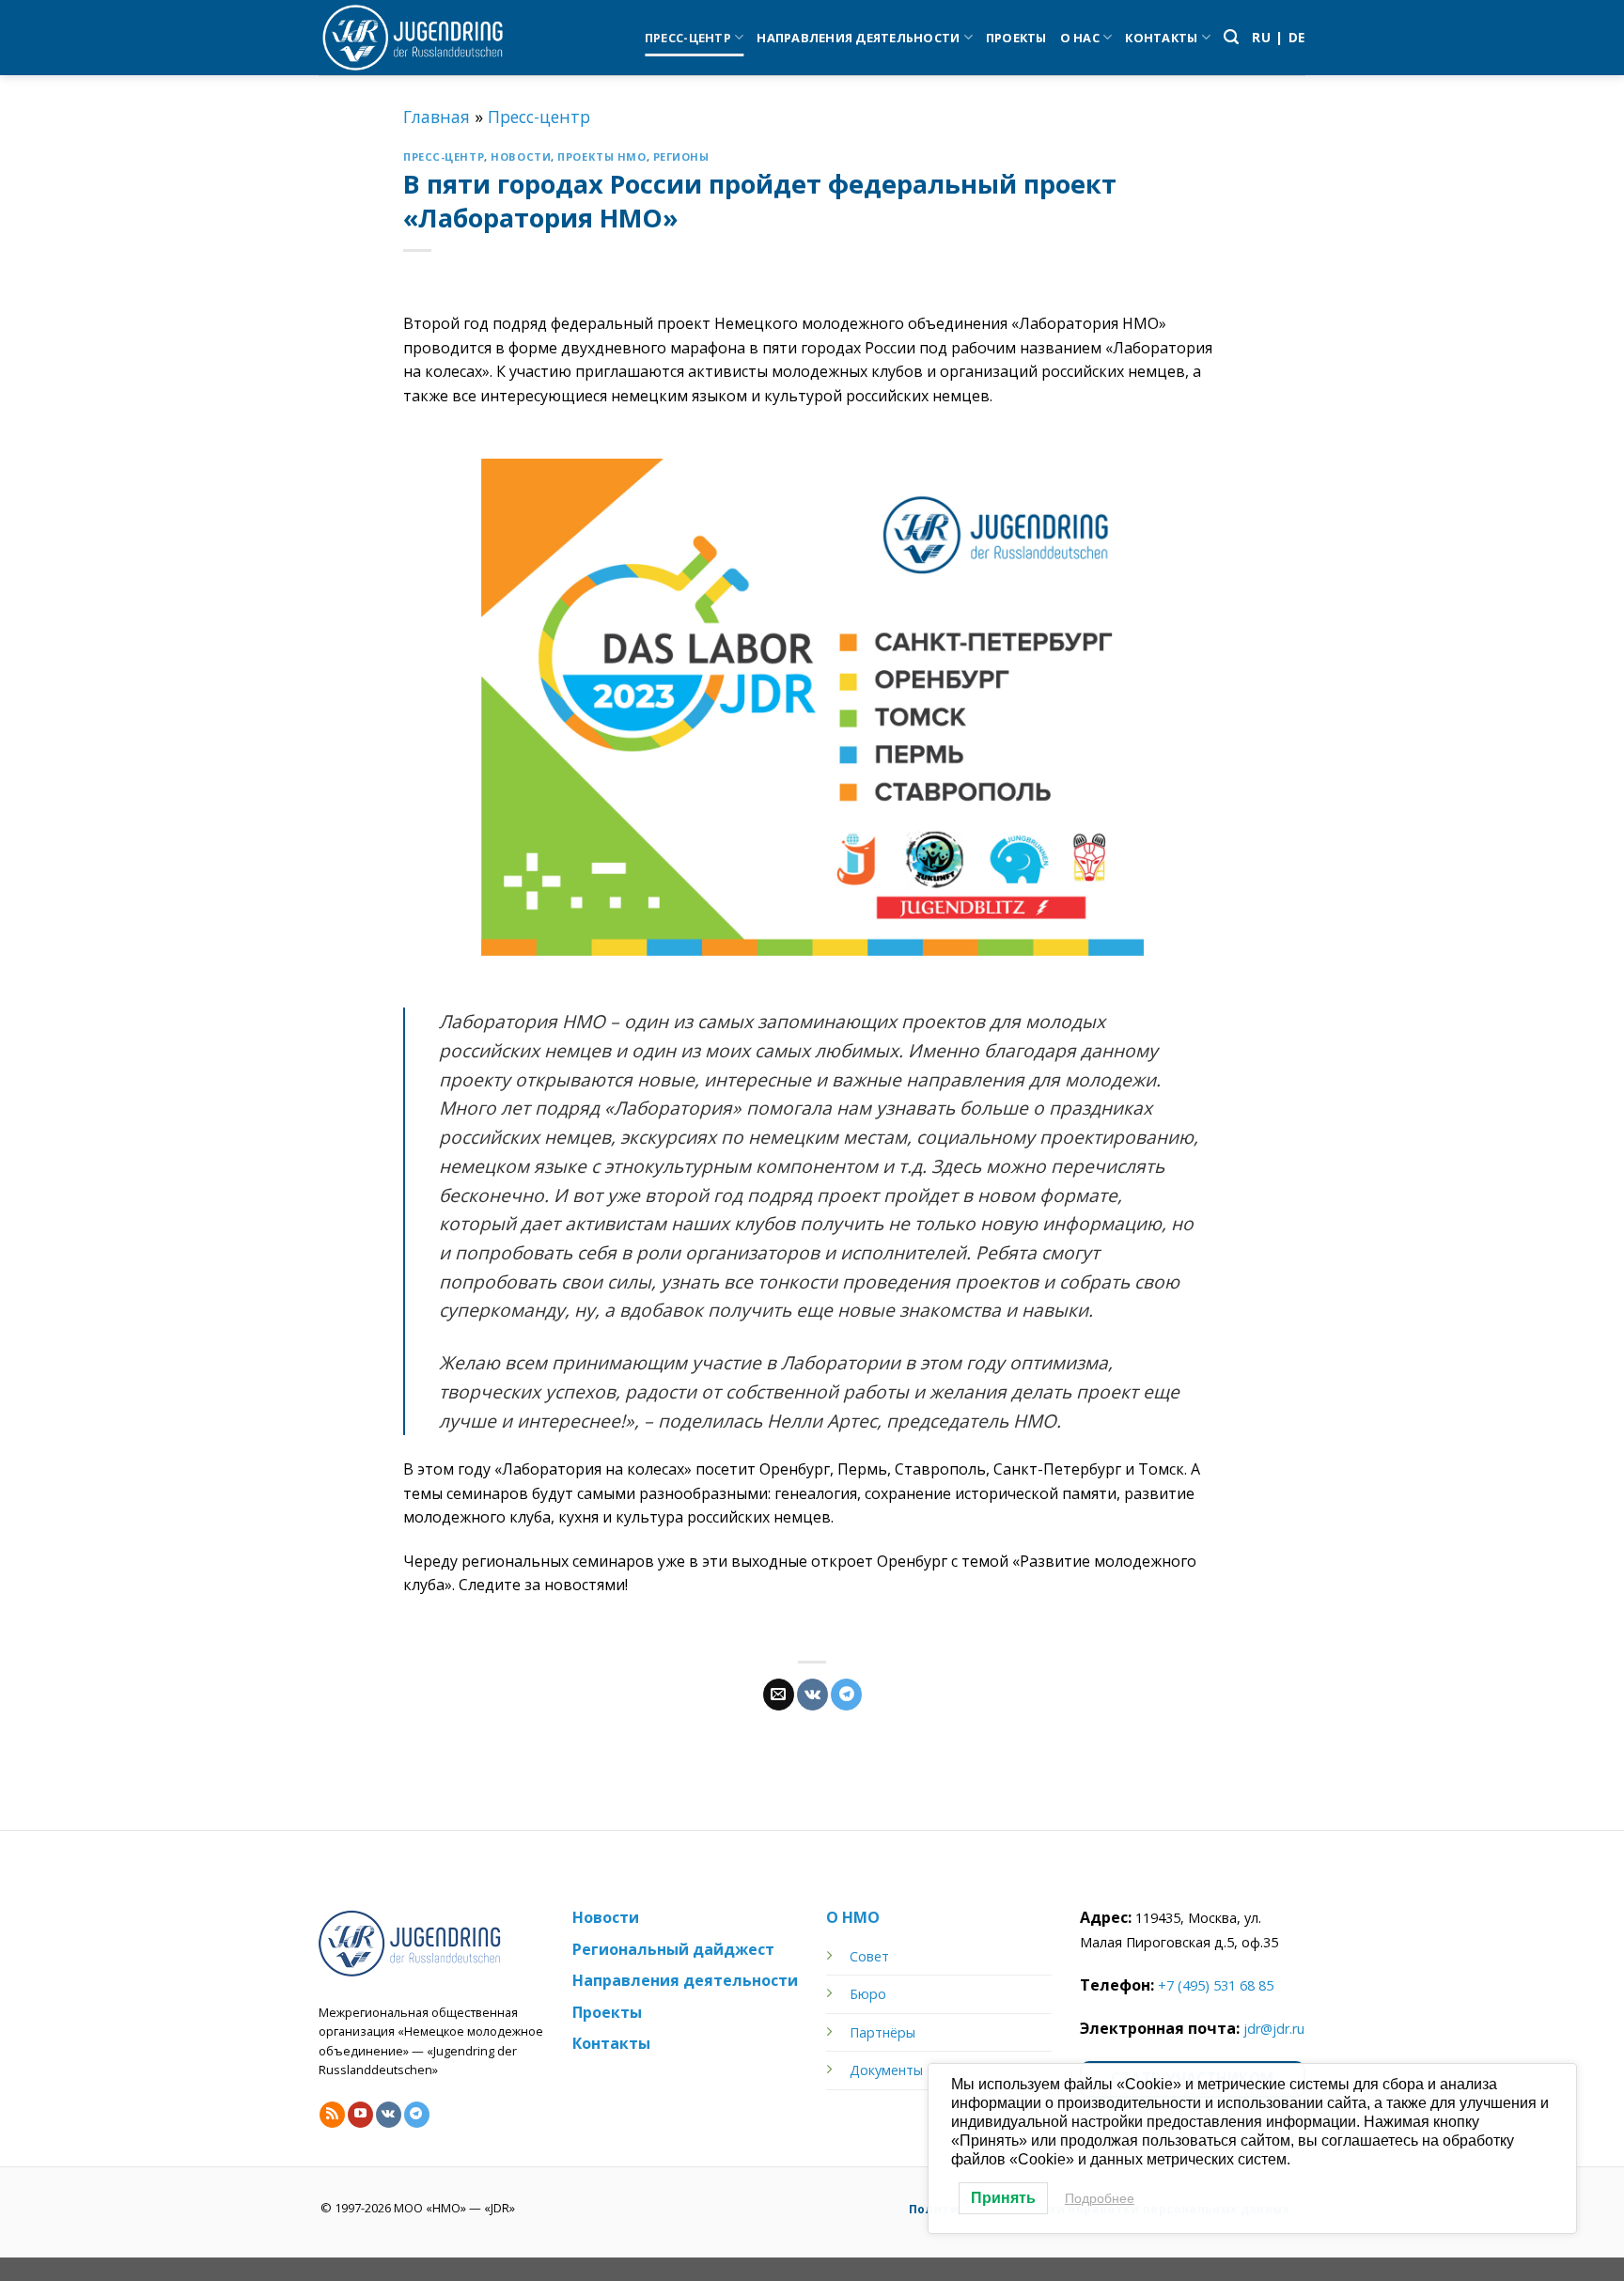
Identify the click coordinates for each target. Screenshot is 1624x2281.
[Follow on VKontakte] (389, 2115)
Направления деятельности (858, 38)
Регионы (681, 156)
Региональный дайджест (673, 1949)
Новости (521, 156)
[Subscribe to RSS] (332, 2115)
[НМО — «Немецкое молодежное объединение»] (413, 38)
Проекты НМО (601, 156)
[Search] (1231, 37)
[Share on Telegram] (846, 1695)
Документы (886, 2070)
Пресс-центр (688, 38)
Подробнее (1100, 2198)
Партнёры (882, 2032)
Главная (437, 117)
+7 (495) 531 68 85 (1216, 1985)
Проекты (1016, 38)
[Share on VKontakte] (812, 1695)
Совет (869, 1956)
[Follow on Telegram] (417, 2115)
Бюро (868, 1994)
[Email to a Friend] (779, 1695)
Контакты (1161, 38)
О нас (1080, 38)
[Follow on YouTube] (360, 2115)
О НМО (853, 1917)
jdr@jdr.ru (1274, 2029)
